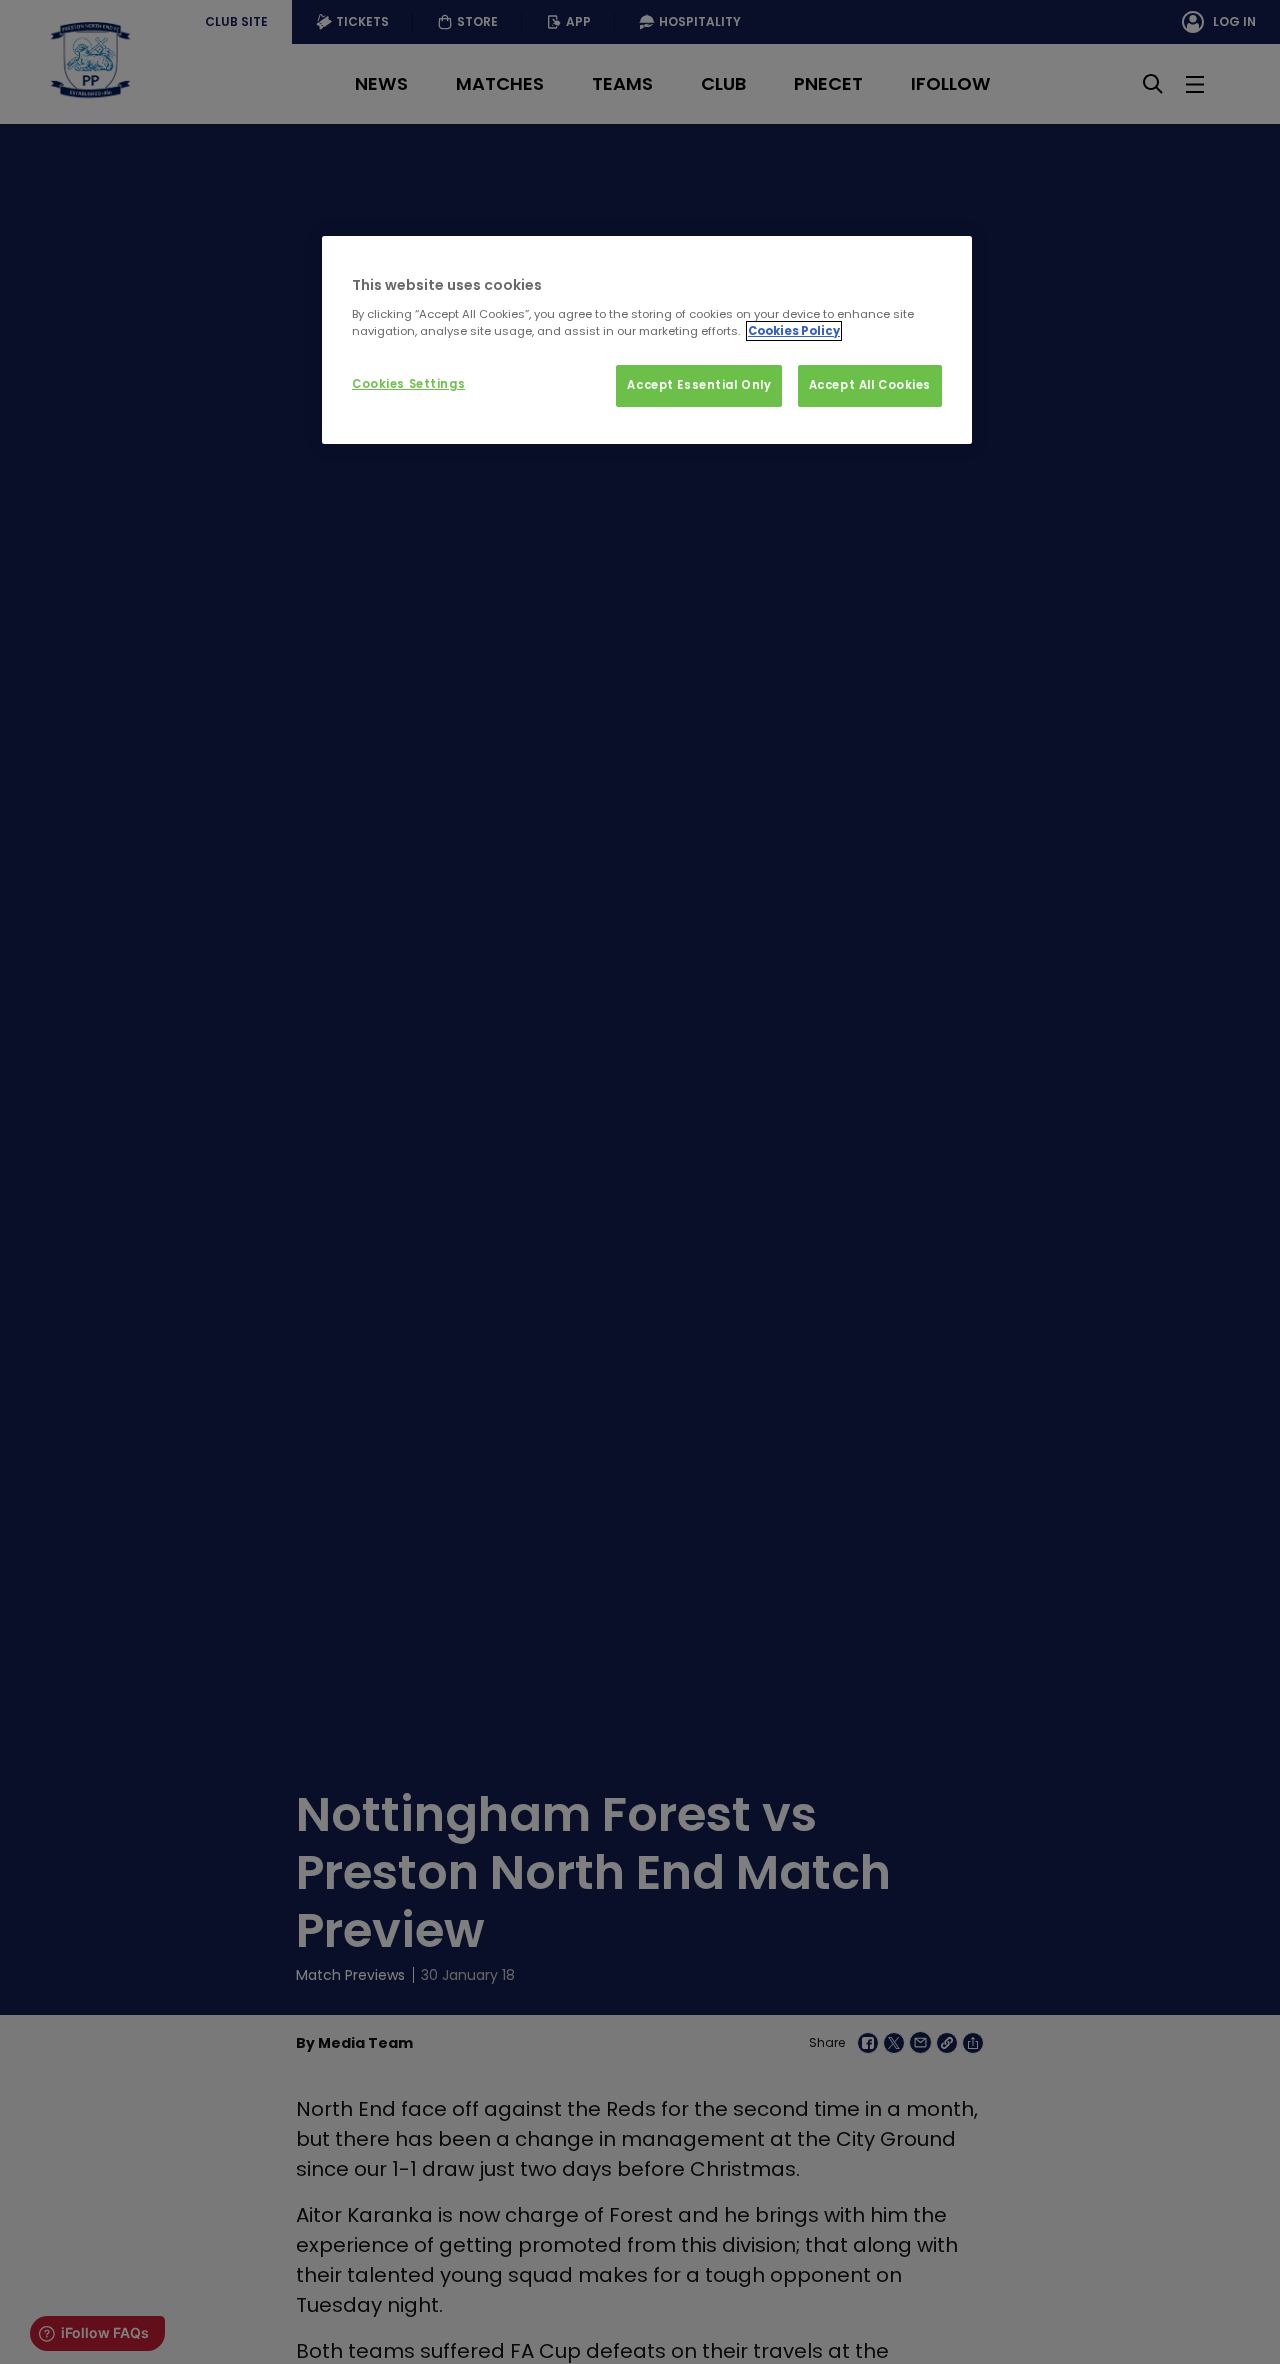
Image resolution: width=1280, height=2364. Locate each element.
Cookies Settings (408, 384)
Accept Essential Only (699, 385)
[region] (647, 340)
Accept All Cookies (870, 385)
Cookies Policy (794, 331)
